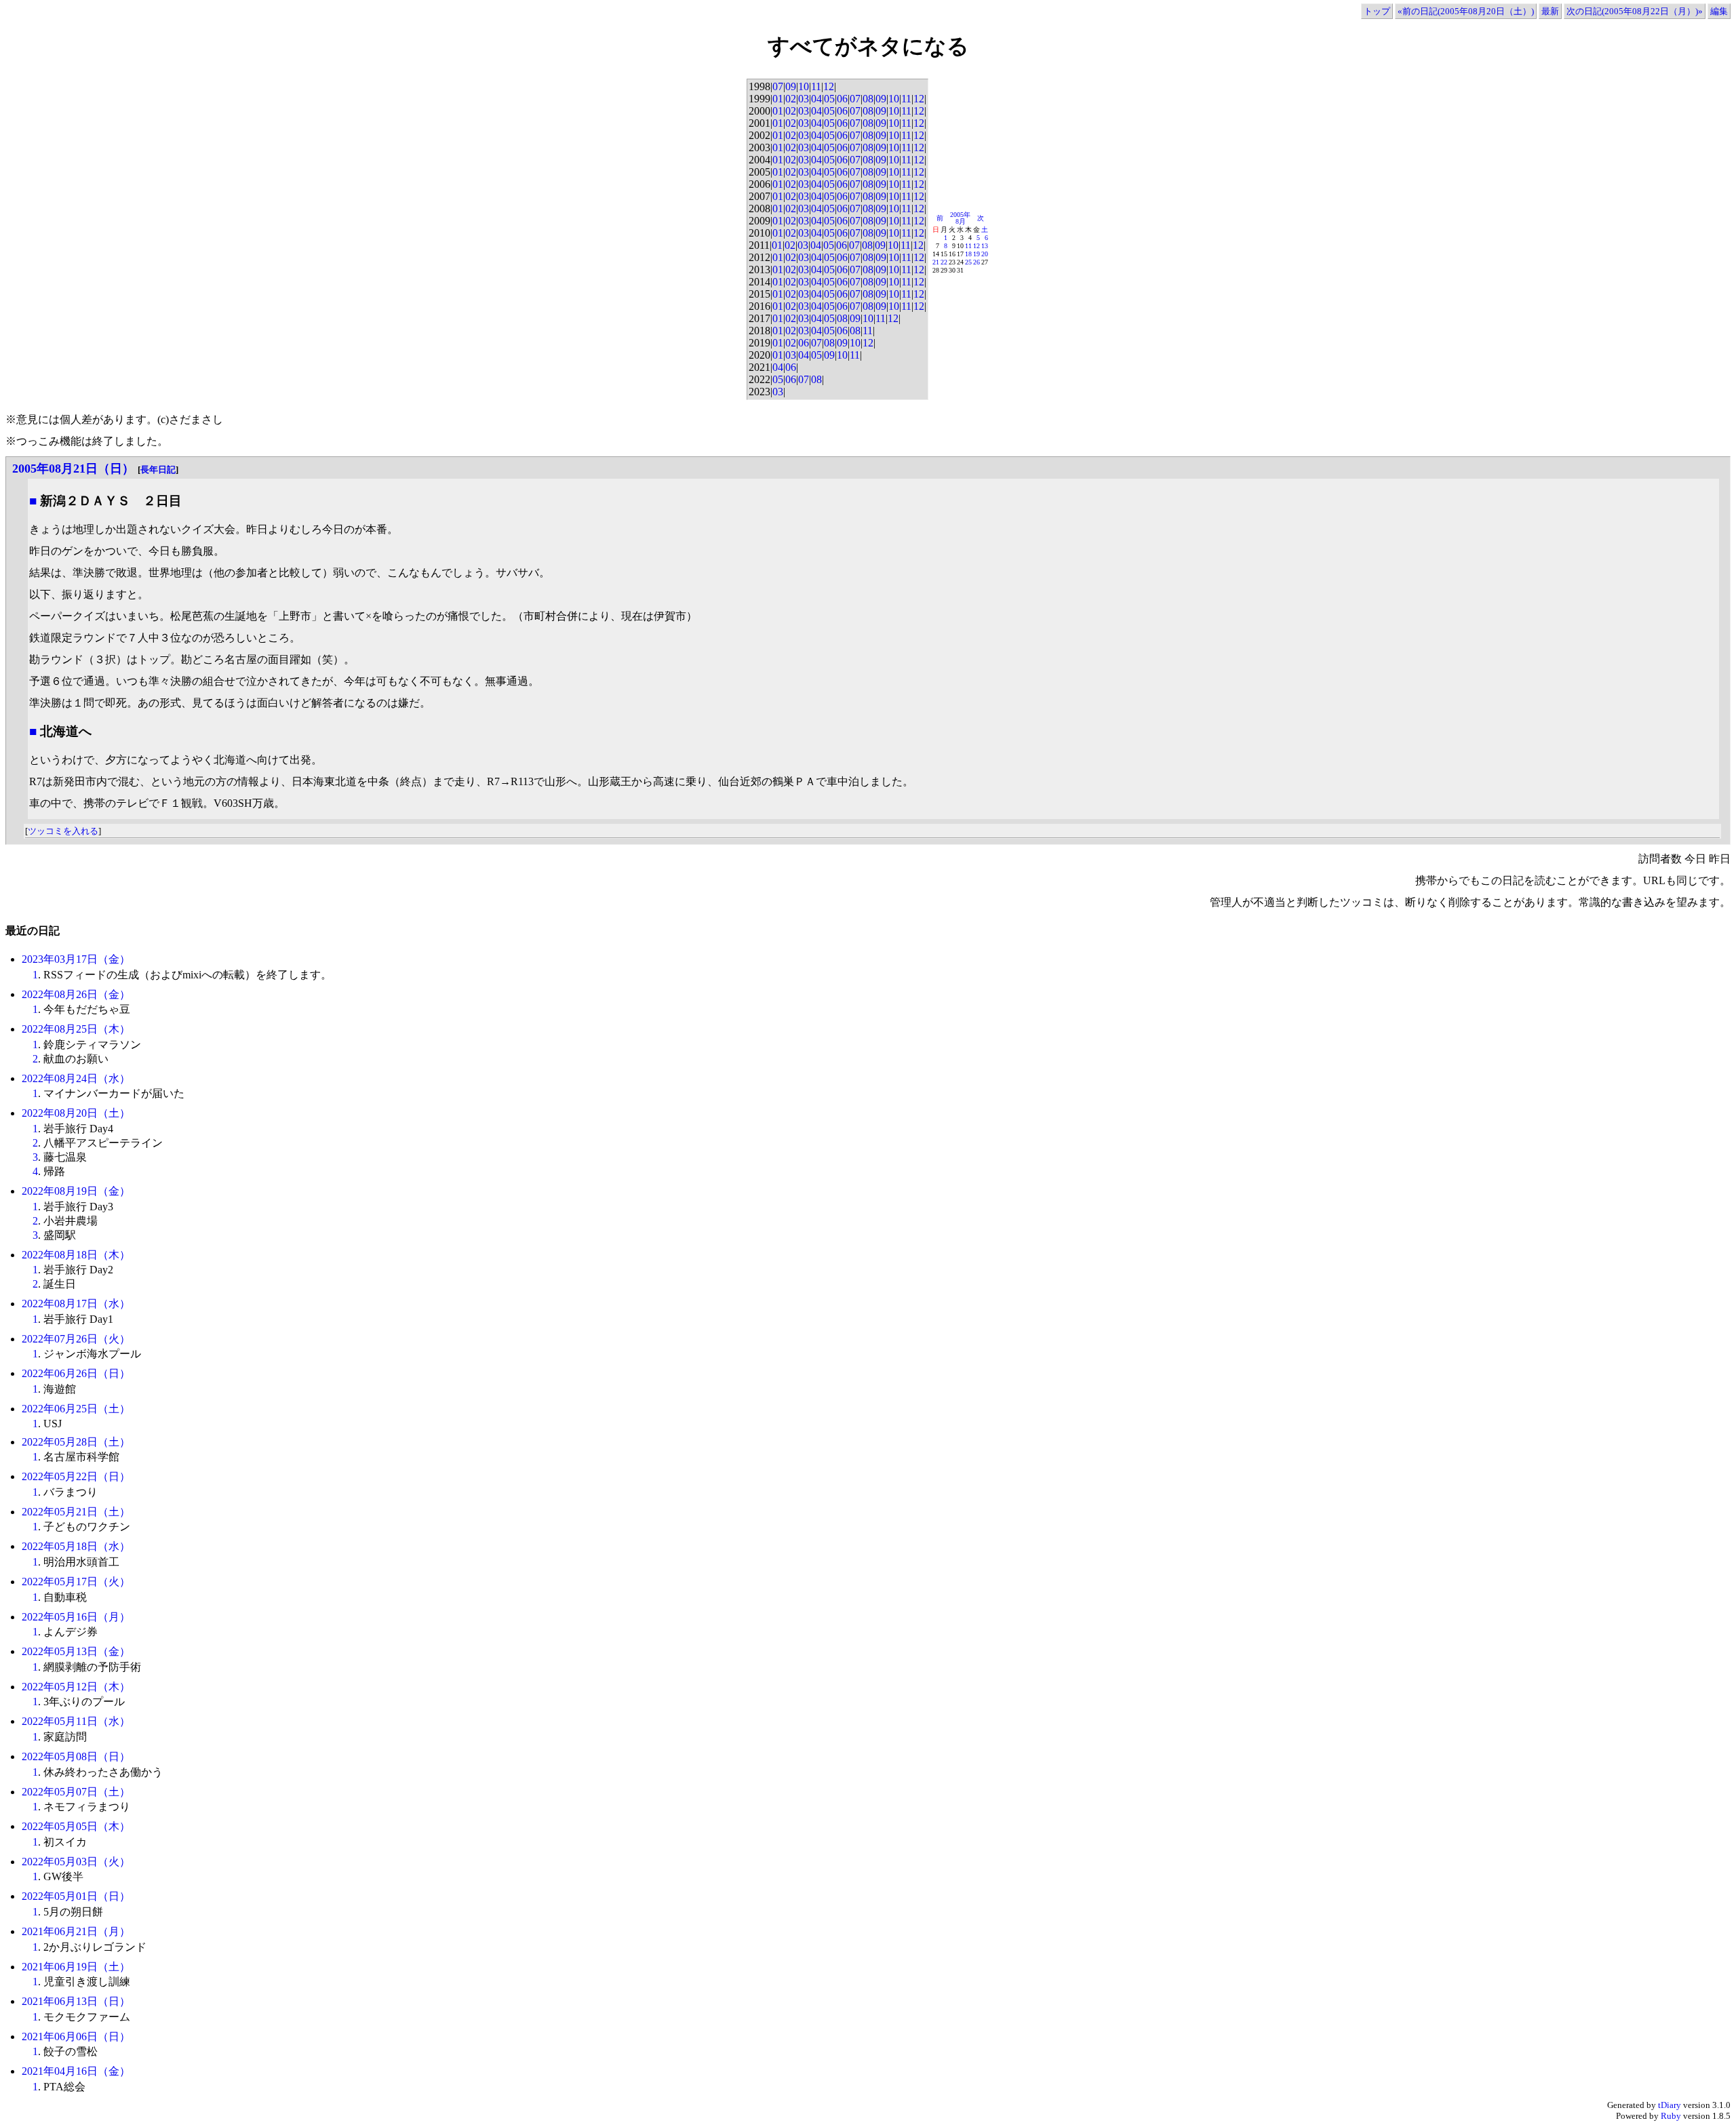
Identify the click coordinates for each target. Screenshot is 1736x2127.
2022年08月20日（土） (76, 1113)
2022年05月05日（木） (76, 1826)
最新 (1550, 11)
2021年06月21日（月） (76, 1931)
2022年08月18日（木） (76, 1255)
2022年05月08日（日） (76, 1756)
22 (944, 262)
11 (816, 86)
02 (791, 99)
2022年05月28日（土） (76, 1442)
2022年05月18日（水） (76, 1546)
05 (829, 99)
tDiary (1670, 2105)
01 (778, 99)
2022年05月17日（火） (76, 1582)
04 (816, 99)
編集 (1719, 11)
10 (804, 86)
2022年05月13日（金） (76, 1651)
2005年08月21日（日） (73, 469)
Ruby (1671, 2116)
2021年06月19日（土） (76, 1967)
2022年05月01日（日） (76, 1896)
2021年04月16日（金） (76, 2071)
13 (985, 246)
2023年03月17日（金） (76, 959)
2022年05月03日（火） (76, 1862)
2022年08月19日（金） (76, 1191)
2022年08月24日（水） (76, 1078)
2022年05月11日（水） (76, 1721)
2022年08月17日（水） (76, 1304)
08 (868, 99)
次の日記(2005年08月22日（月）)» (1635, 11)
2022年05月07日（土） (76, 1792)
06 (842, 99)
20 (985, 254)
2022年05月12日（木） (76, 1687)
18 (968, 254)
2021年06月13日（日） (76, 2001)
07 (778, 86)
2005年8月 (960, 218)
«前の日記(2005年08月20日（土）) (1466, 11)
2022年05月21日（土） (76, 1512)
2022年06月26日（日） (76, 1373)
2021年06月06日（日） (76, 2036)
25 (968, 262)
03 (804, 99)
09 (791, 86)
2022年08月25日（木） (76, 1029)
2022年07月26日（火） (76, 1339)
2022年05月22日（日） (76, 1476)
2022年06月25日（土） (76, 1409)
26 (976, 262)
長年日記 (158, 470)
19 (976, 254)
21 (936, 262)
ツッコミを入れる (63, 831)
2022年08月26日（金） (76, 994)
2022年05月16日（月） (76, 1617)
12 (829, 86)
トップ (1377, 11)
